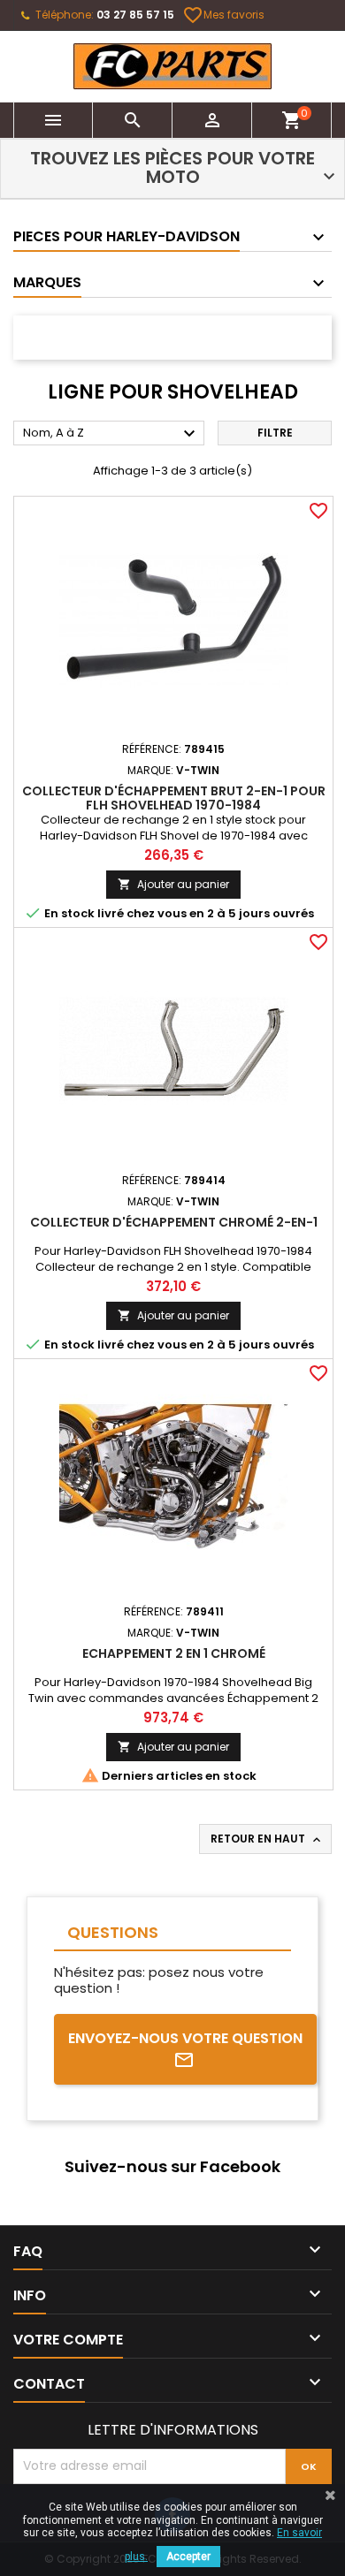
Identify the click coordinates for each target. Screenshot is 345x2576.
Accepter (188, 2557)
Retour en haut (267, 1839)
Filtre (275, 433)
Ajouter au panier (173, 884)
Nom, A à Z (111, 434)
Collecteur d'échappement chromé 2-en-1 (174, 1222)
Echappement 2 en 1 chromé (174, 1653)
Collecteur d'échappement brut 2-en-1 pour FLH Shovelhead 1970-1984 (174, 798)
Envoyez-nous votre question (185, 2038)
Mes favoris (225, 15)
